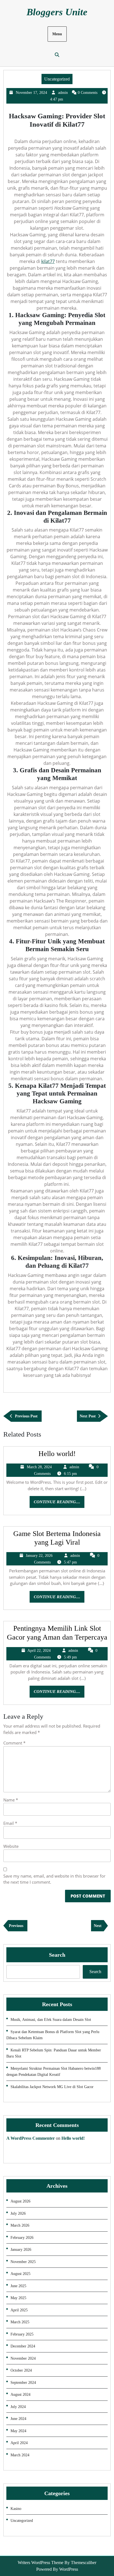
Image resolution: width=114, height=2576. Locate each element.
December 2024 (23, 2346)
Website (11, 1846)
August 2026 (20, 2201)
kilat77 (48, 261)
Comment (14, 1743)
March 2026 (20, 2225)
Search (57, 1955)
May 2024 (18, 2431)
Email (10, 1823)
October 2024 (21, 2370)
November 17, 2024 (31, 93)
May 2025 (18, 2298)
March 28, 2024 (39, 1467)
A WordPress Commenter (31, 2138)
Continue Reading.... (59, 1504)
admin (63, 93)
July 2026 (18, 2213)
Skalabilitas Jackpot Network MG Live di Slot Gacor (52, 2087)
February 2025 (22, 2334)
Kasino (16, 2509)
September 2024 (23, 2383)
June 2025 (18, 2286)
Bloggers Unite (57, 12)
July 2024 (18, 2407)
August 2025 (20, 2274)
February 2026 (22, 2238)
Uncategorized (57, 79)
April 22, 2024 (39, 1651)
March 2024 (20, 2455)
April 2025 (19, 2310)
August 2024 (20, 2395)
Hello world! (57, 1454)
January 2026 (21, 2250)
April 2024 (19, 2443)
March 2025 (20, 2322)
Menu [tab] (57, 34)
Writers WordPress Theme (41, 2563)
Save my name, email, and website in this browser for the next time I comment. (54, 1879)
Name (11, 1800)
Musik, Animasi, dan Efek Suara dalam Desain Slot (51, 2020)
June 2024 (18, 2419)
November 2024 (23, 2358)
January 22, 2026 (39, 1556)
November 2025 (23, 2262)
